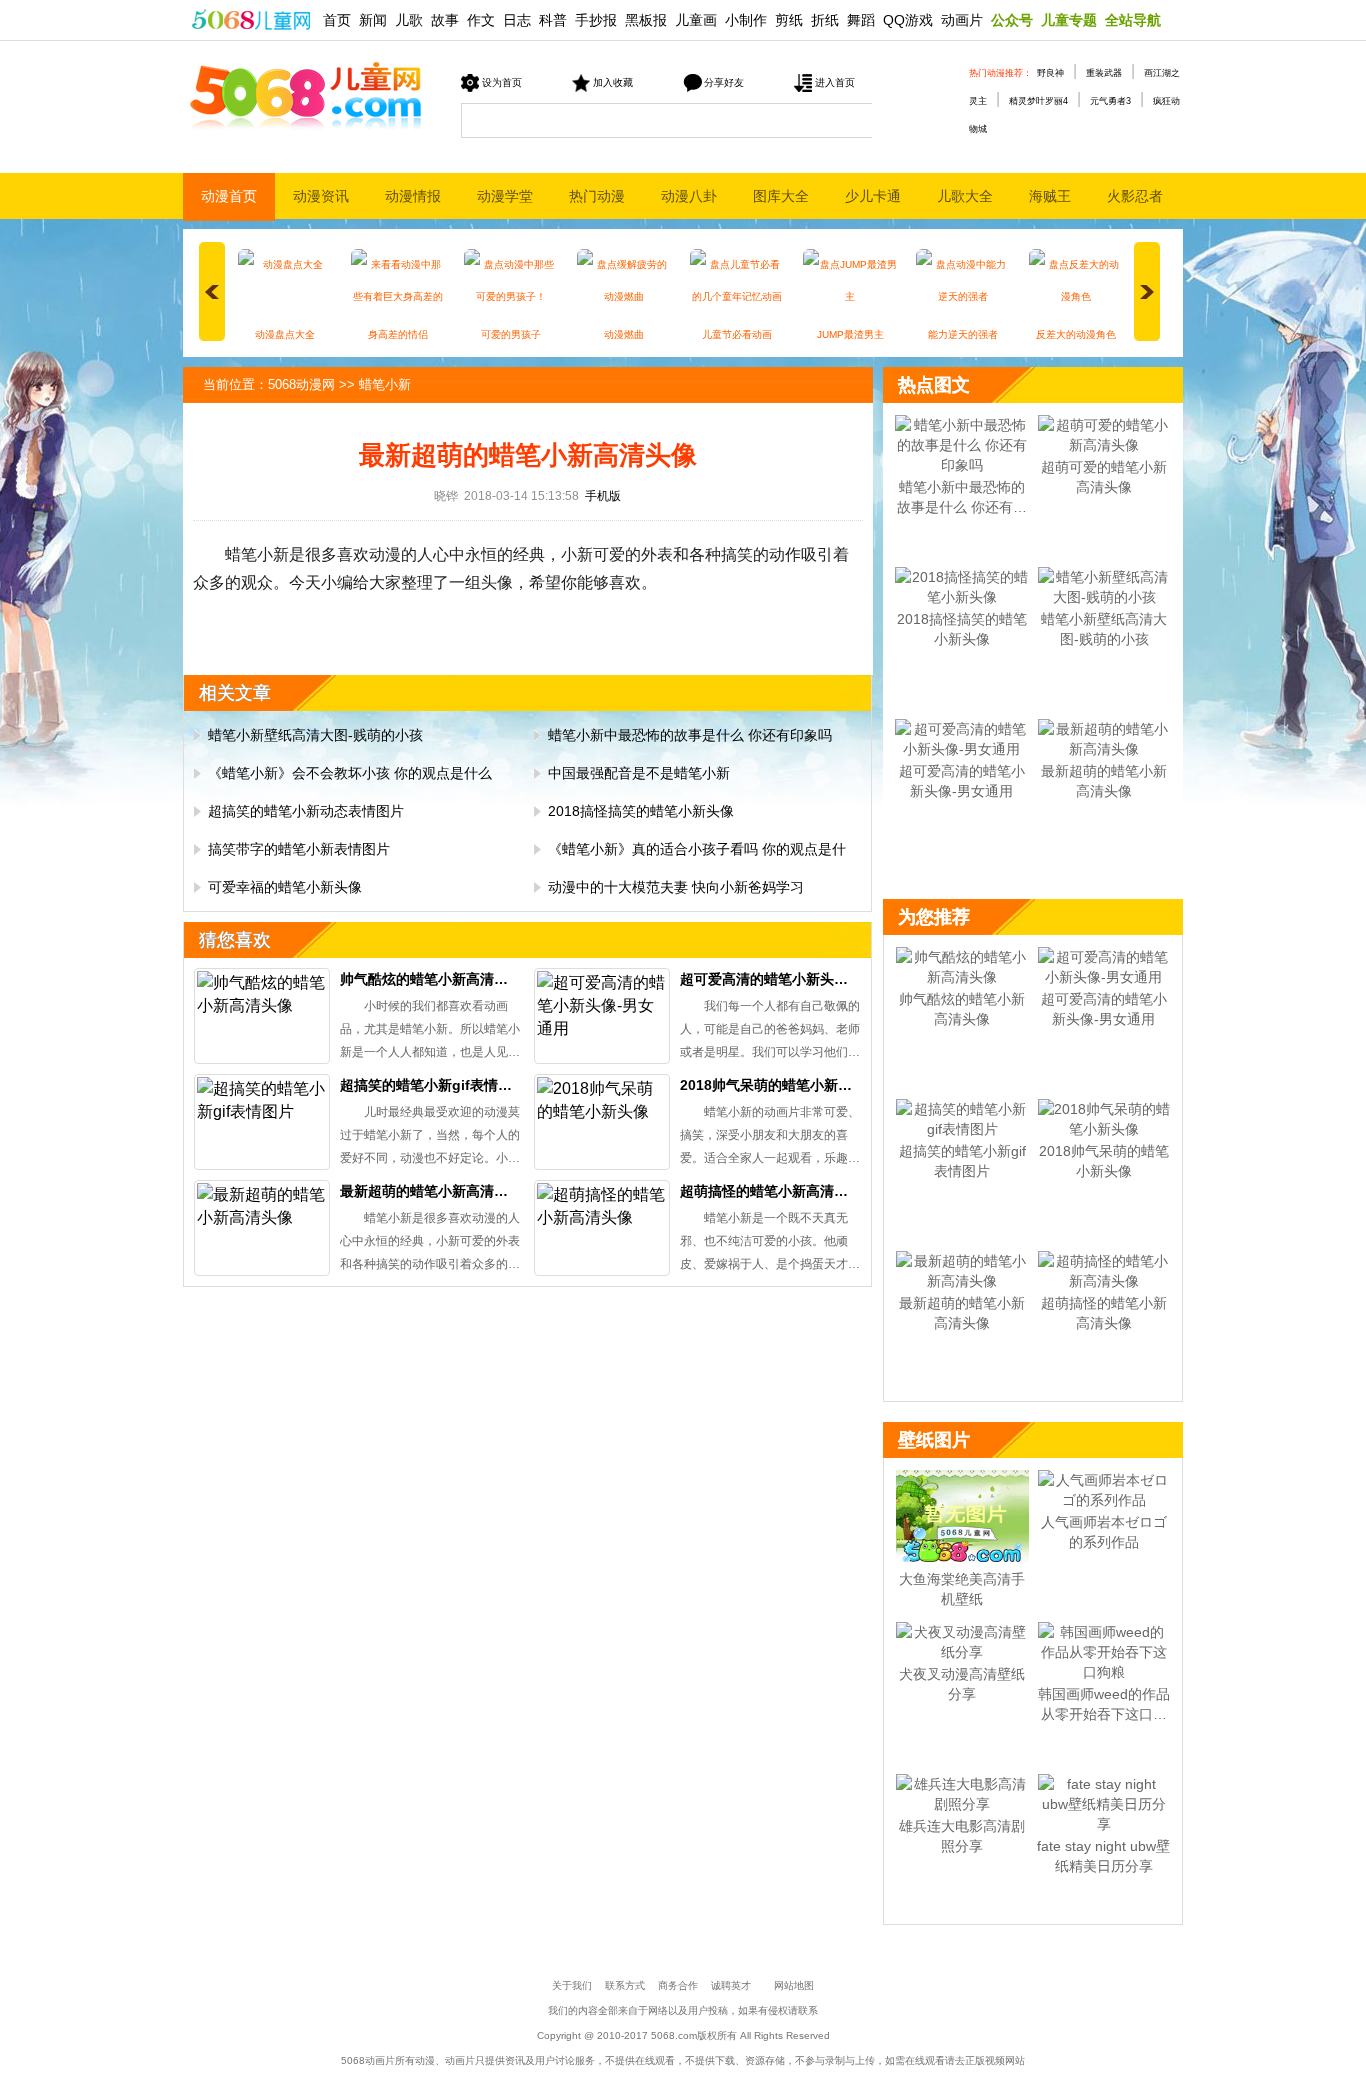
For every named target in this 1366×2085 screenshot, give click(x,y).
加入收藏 (613, 82)
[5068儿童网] (251, 17)
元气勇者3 (1110, 101)
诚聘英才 (731, 1985)
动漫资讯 (321, 196)
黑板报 (646, 20)
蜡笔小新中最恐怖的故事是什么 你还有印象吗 (690, 735)
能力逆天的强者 (963, 334)
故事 (445, 20)
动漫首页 (229, 196)
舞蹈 (861, 20)
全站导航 (1133, 20)
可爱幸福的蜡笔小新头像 (285, 887)
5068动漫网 (301, 384)
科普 (553, 20)
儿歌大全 (965, 196)
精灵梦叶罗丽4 (1038, 101)
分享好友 (724, 82)
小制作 (746, 20)
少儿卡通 (873, 196)
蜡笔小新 (385, 384)
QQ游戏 (908, 20)
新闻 (373, 20)
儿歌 (409, 20)
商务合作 (678, 1985)
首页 (337, 20)
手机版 (603, 496)
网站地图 (794, 1985)
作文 (481, 20)
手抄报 (596, 20)
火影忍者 (1135, 196)
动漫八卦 (689, 196)
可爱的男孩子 (511, 334)
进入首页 (835, 82)
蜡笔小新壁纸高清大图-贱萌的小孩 (315, 735)
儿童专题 (1069, 20)
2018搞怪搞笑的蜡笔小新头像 (641, 811)
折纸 (825, 20)
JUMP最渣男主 (850, 334)
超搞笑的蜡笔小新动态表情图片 (306, 811)
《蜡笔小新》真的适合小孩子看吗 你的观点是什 (697, 849)
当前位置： (235, 384)
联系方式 (625, 1985)
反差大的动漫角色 (1076, 334)
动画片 (962, 20)
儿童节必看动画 (737, 334)
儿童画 (696, 20)
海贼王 (1050, 196)
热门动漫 (597, 196)
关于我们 (572, 1985)
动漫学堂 (505, 196)
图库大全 (781, 196)
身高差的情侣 (398, 334)
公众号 (1012, 20)
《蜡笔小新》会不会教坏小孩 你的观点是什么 (350, 773)
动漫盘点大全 (285, 334)
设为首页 (502, 82)
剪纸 (789, 20)
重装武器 (1104, 73)
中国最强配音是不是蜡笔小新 (639, 773)
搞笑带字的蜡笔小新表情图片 (299, 849)
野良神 (1050, 73)
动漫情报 (413, 196)
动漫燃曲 (624, 334)
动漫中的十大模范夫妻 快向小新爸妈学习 (676, 887)
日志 (517, 20)
